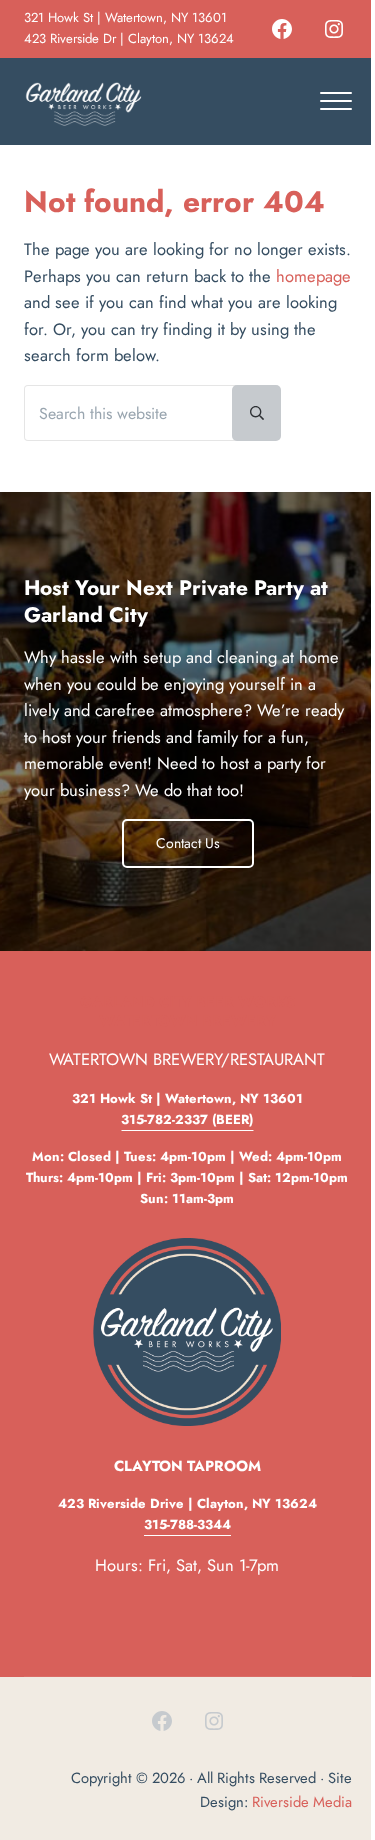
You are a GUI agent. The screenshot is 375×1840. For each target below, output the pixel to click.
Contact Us (188, 843)
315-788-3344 (187, 1524)
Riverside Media (302, 1802)
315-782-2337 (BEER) (187, 1119)
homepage (313, 276)
